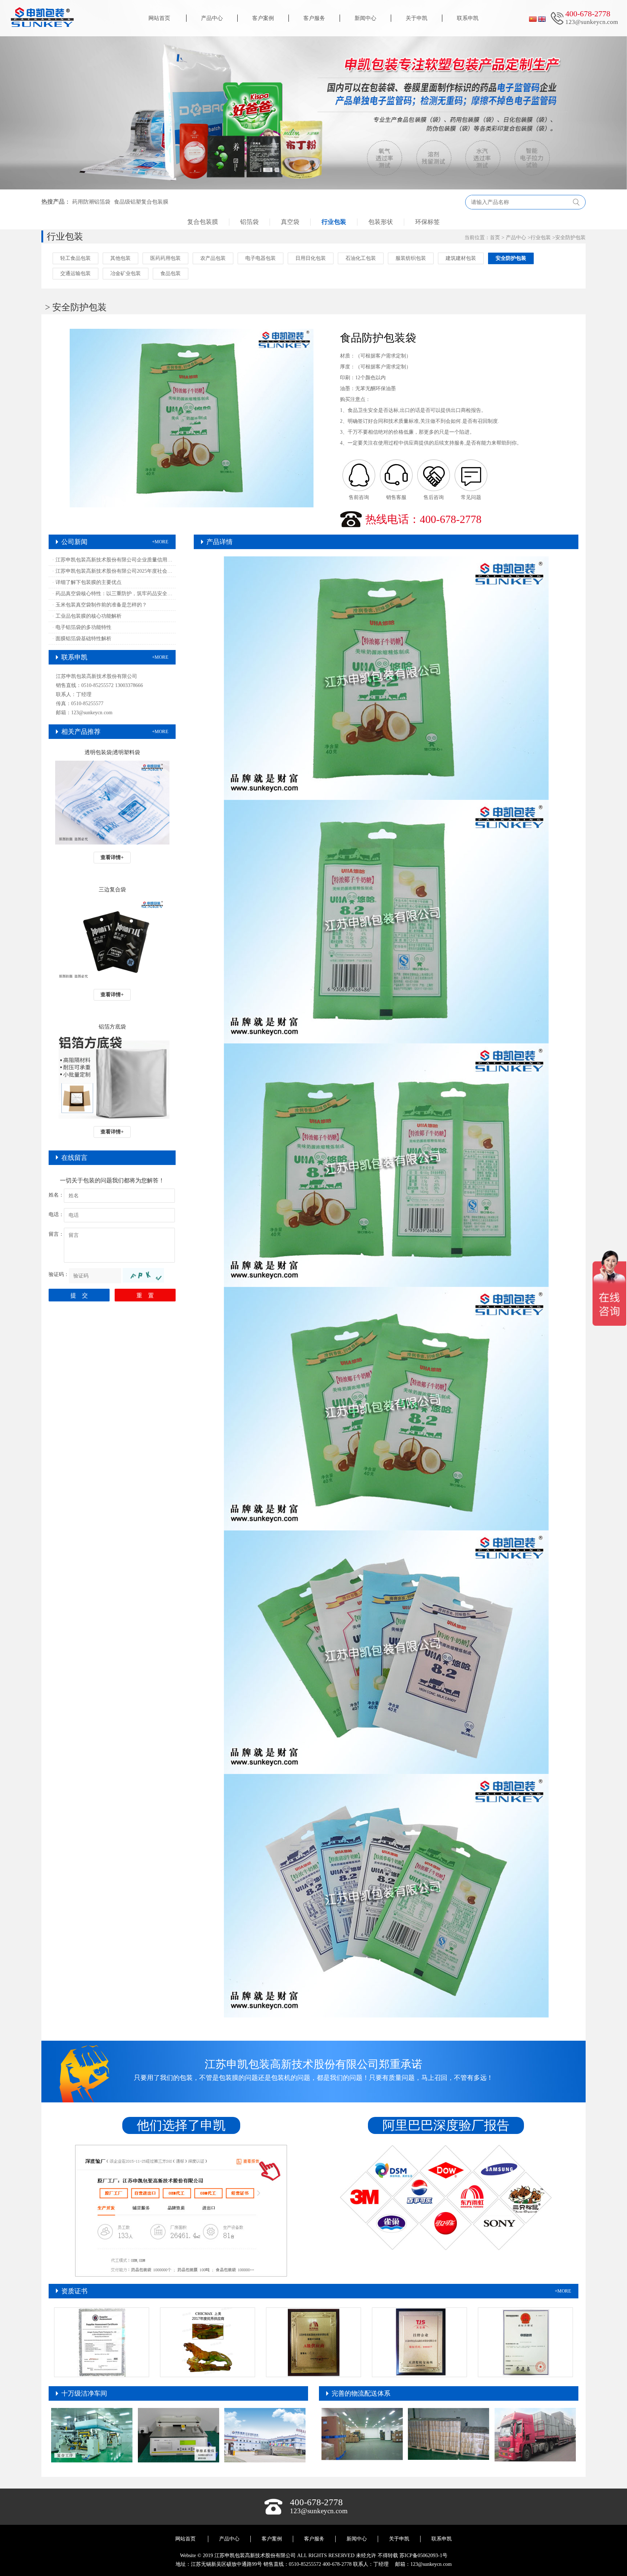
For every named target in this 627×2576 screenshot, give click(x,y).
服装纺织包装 (411, 258)
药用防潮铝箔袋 (91, 202)
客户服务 (314, 18)
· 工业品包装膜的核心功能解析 (87, 616)
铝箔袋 (249, 222)
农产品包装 (213, 258)
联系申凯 (468, 18)
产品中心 (212, 18)
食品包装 (171, 273)
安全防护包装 (570, 238)
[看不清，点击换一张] (143, 1275)
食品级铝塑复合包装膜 (141, 202)
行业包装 (334, 222)
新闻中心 (365, 18)
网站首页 (159, 18)
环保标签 (427, 222)
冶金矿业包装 (126, 273)
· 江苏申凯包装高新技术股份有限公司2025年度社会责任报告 (114, 571)
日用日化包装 (311, 258)
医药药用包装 (165, 258)
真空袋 (290, 222)
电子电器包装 (261, 258)
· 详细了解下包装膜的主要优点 (87, 582)
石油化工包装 (361, 258)
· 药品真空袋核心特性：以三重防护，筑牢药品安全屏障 (114, 594)
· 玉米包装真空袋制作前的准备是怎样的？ (100, 605)
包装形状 (381, 222)
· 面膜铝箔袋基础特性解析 (82, 639)
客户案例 (263, 18)
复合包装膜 (203, 222)
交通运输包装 (75, 273)
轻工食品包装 (75, 258)
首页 (495, 238)
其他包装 (120, 258)
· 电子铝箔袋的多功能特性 (82, 627)
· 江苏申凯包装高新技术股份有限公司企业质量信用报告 (114, 560)
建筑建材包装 (461, 258)
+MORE (160, 542)
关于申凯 (417, 18)
